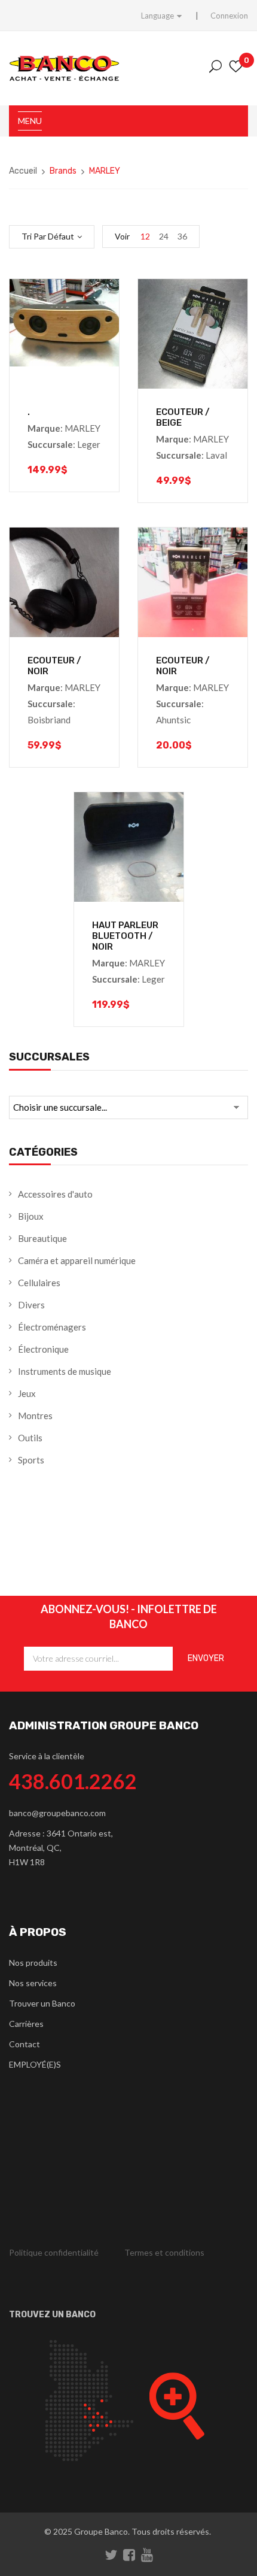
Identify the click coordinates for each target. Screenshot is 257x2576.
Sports (31, 1460)
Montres (35, 1416)
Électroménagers (52, 1327)
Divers (31, 1305)
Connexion (229, 16)
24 (164, 236)
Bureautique (42, 1238)
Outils (30, 1438)
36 (182, 236)
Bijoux (31, 1216)
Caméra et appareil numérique (77, 1260)
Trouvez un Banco (52, 2315)
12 (145, 236)
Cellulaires (39, 1283)
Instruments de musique (65, 1371)
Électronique (43, 1349)
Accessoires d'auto (55, 1194)
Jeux (27, 1393)
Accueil (23, 171)
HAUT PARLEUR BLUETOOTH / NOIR (125, 936)
